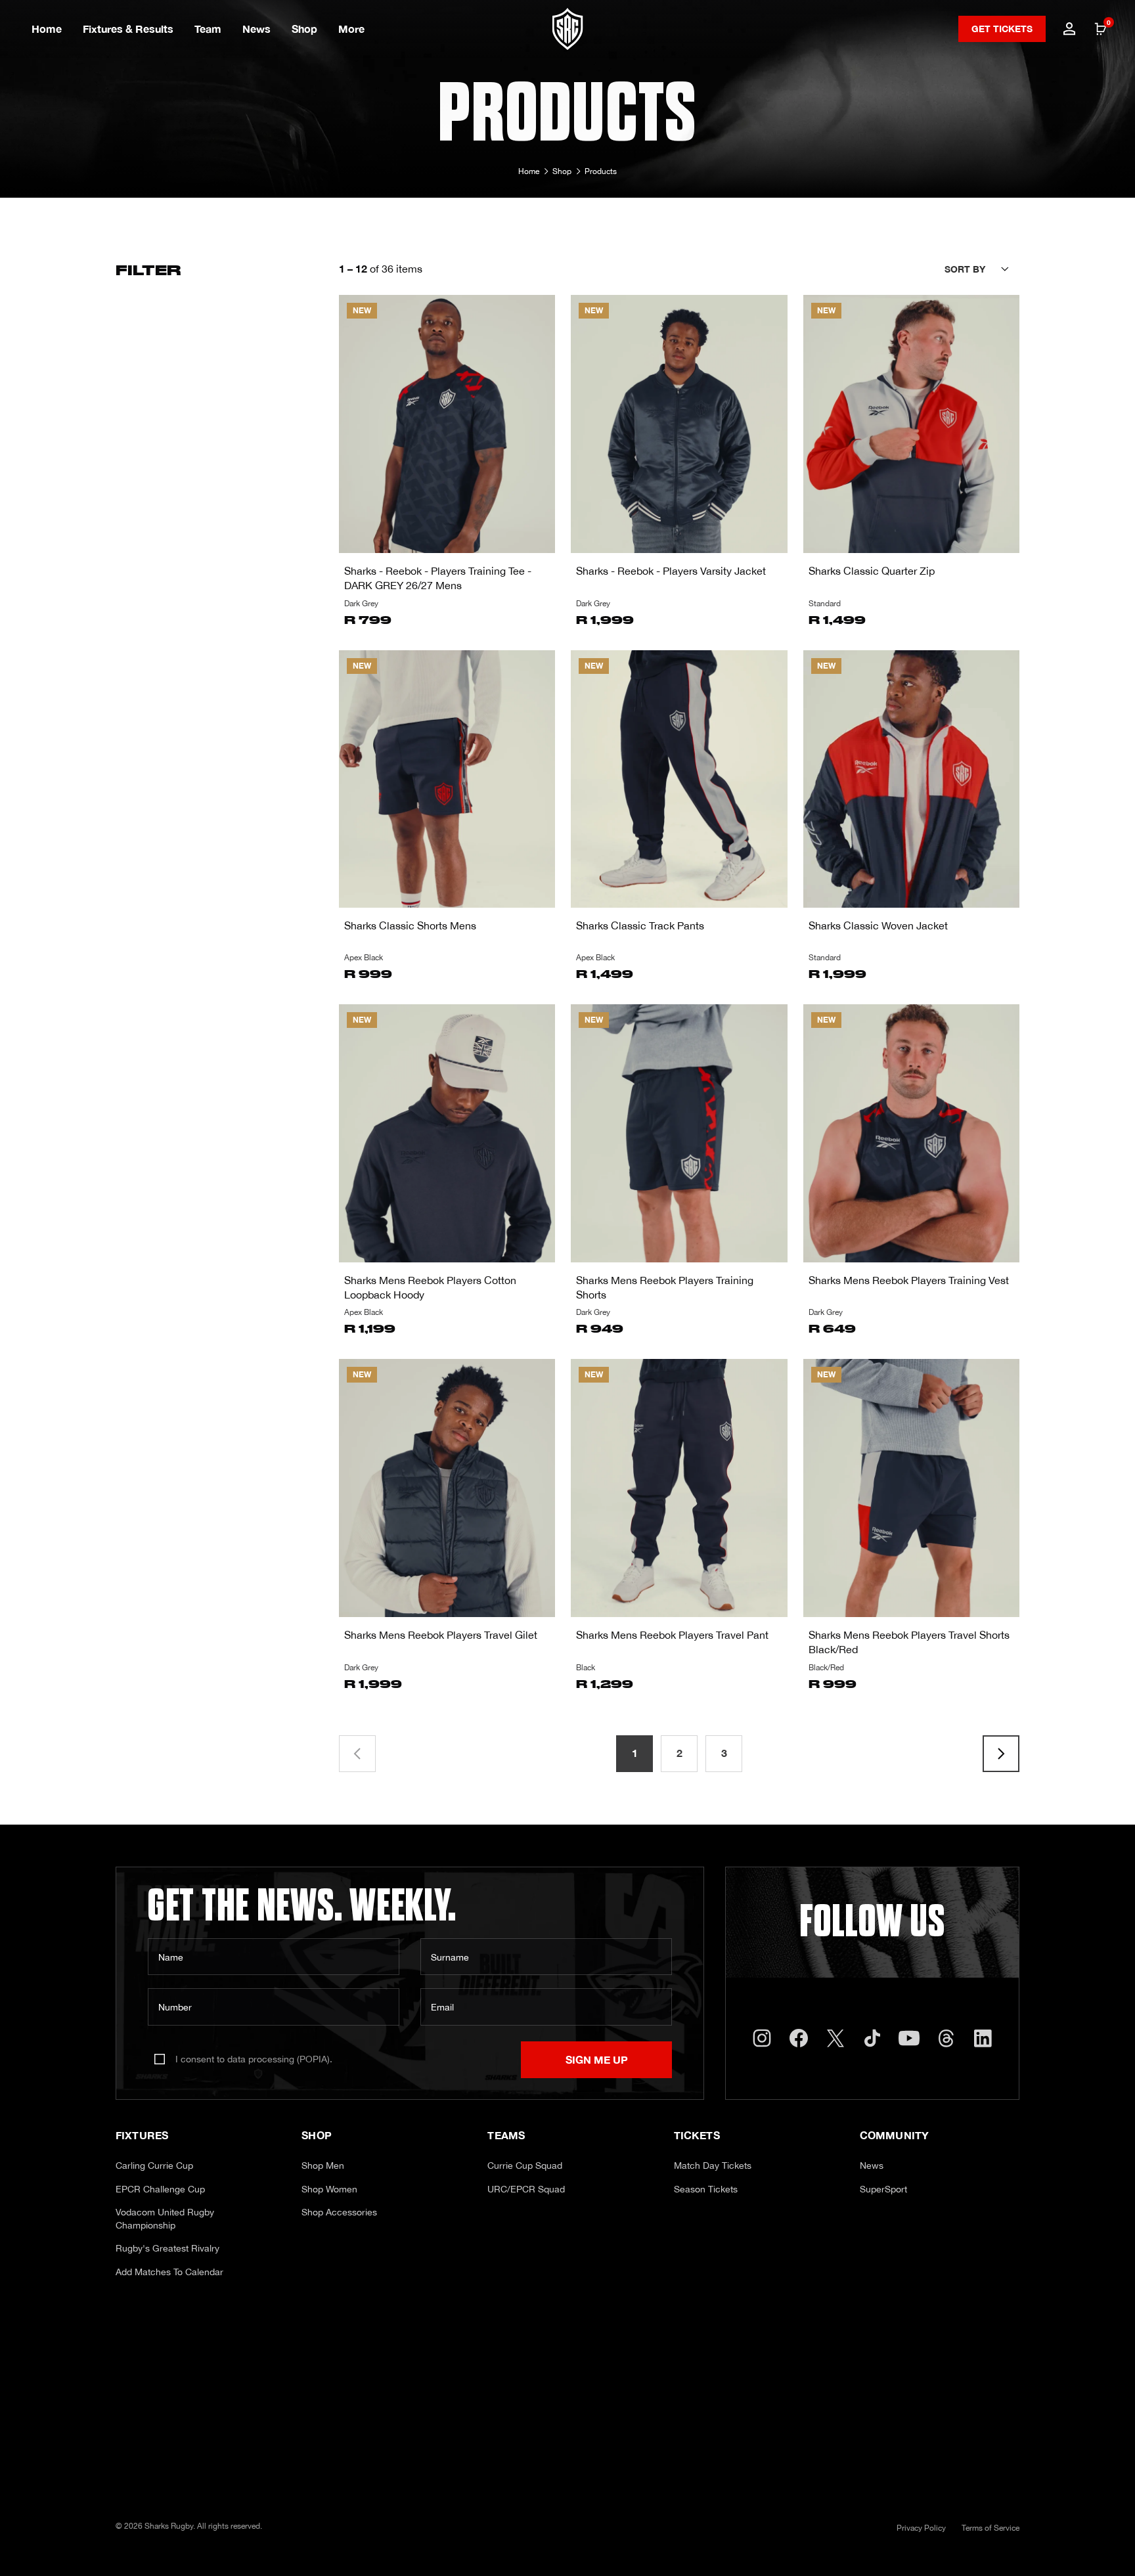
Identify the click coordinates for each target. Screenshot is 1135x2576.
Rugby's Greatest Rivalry (167, 2248)
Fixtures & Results (128, 29)
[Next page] (1001, 1754)
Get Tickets (1002, 29)
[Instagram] (762, 2038)
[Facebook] (799, 2038)
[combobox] (982, 269)
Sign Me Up (597, 2059)
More (351, 29)
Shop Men (323, 2165)
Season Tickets (706, 2189)
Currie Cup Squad (525, 2165)
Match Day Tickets (713, 2165)
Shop (304, 29)
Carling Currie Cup (154, 2165)
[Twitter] (835, 2038)
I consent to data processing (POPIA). (254, 2059)
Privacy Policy (921, 2528)
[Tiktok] (872, 2038)
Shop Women (329, 2189)
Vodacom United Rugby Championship (165, 2219)
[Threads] (946, 2038)
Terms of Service (990, 2528)
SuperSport (883, 2189)
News (256, 29)
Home (47, 29)
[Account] (1069, 29)
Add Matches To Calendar (169, 2272)
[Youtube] (909, 2038)
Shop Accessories (339, 2212)
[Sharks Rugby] (568, 29)
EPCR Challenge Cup (160, 2189)
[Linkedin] (983, 2038)
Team (208, 29)
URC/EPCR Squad (526, 2189)
